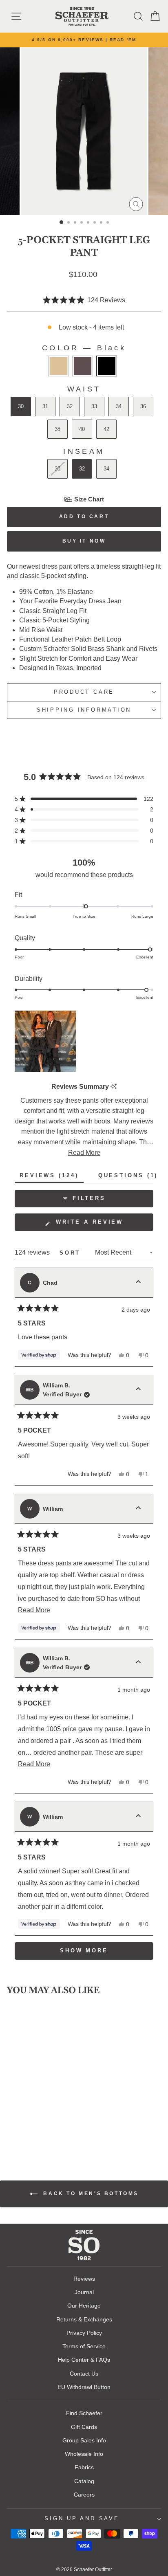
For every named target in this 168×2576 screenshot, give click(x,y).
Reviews (84, 2279)
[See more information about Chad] (138, 1283)
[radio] (59, 366)
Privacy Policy (84, 2333)
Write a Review (103, 1225)
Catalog (84, 2481)
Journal (84, 2292)
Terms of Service (84, 2346)
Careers (84, 2495)
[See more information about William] (138, 1509)
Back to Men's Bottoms (90, 2194)
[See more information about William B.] (138, 1390)
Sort (72, 1253)
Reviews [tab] (52, 1177)
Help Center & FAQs (84, 2360)
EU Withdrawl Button (84, 2387)
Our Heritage (84, 2306)
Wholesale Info (84, 2454)
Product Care (84, 692)
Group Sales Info (84, 2440)
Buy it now (84, 541)
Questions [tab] (131, 1177)
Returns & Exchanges (84, 2319)
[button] (84, 300)
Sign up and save (82, 2519)
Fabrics (84, 2467)
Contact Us (84, 2374)
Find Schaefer (84, 2413)
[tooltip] (114, 1087)
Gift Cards (84, 2427)
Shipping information (84, 710)
